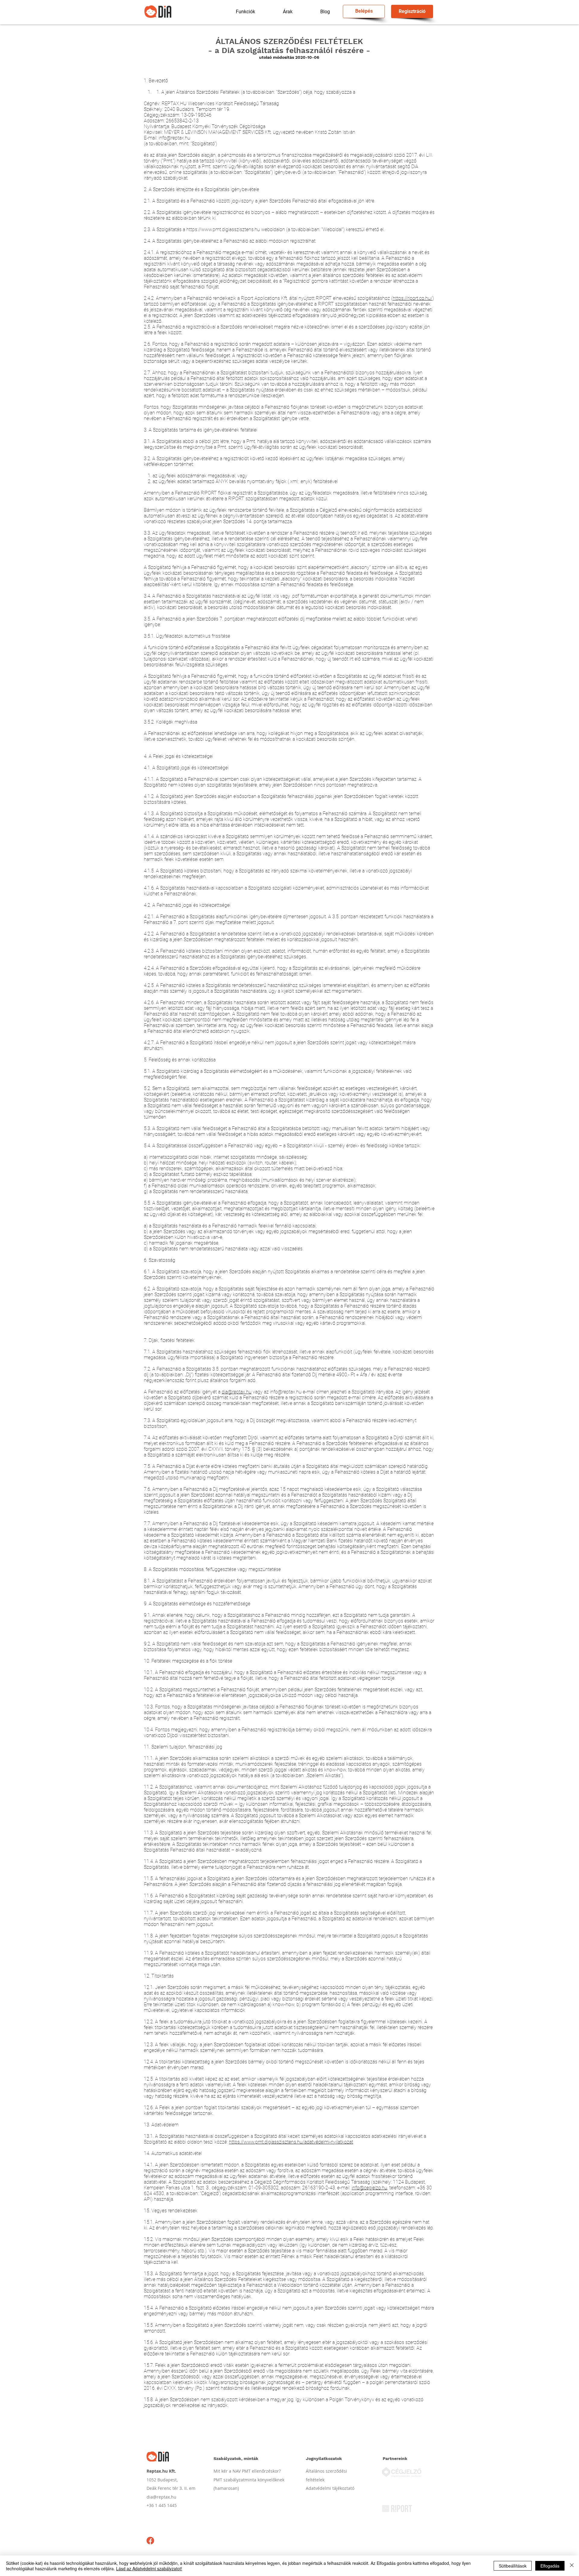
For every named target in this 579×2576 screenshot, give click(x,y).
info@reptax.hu (174, 138)
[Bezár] (572, 2566)
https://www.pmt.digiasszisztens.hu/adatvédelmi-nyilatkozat (291, 2142)
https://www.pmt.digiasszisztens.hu (223, 229)
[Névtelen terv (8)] (150, 2541)
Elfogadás (550, 2566)
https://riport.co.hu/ (413, 298)
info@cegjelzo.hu (369, 2188)
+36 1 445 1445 (162, 2505)
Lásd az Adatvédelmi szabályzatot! (149, 2568)
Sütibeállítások (513, 2566)
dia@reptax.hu (237, 1392)
